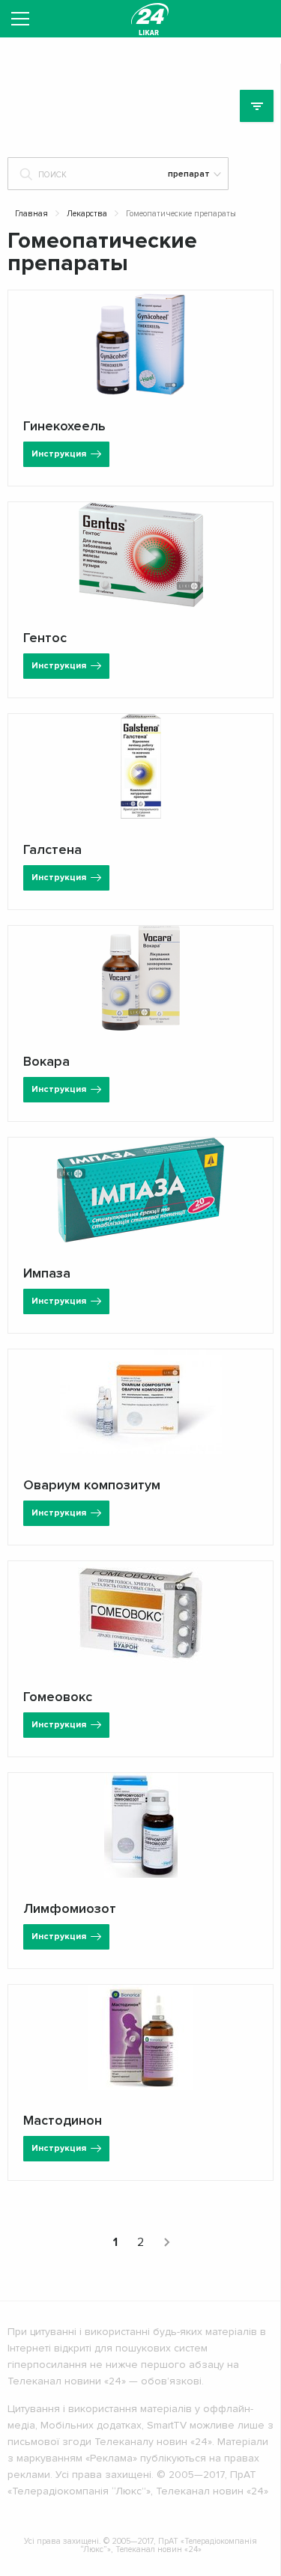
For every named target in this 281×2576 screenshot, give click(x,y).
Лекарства (87, 214)
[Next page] (166, 2242)
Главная (31, 214)
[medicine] (150, 19)
